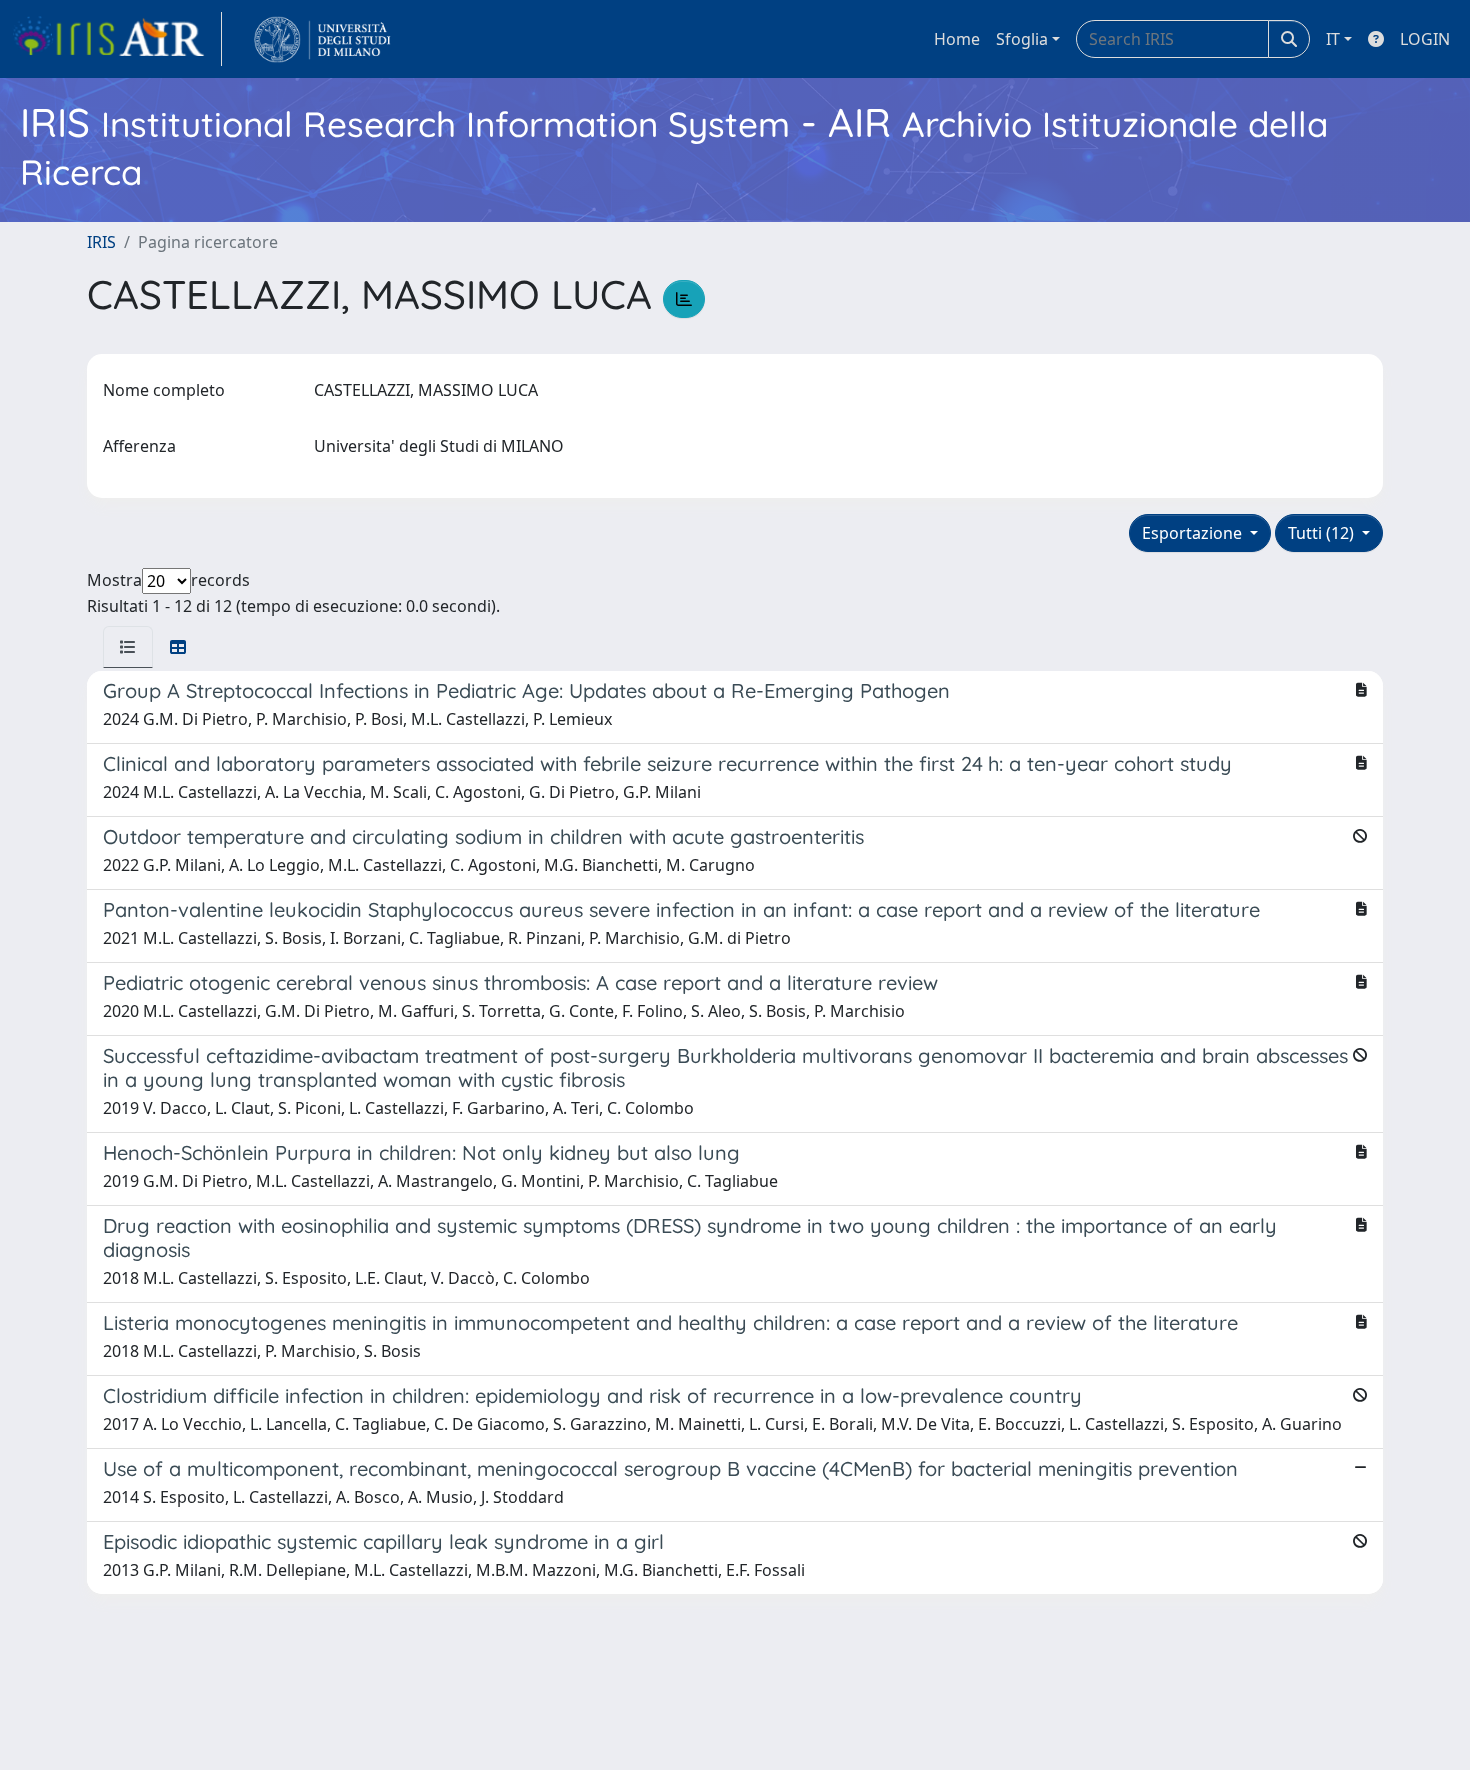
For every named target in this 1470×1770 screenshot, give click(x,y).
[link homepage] (117, 39)
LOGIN (1425, 39)
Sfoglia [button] (1022, 39)
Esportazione (1194, 533)
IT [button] (1333, 39)
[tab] (128, 647)
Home (957, 39)
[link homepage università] (322, 39)
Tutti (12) (1323, 533)
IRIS (101, 242)
